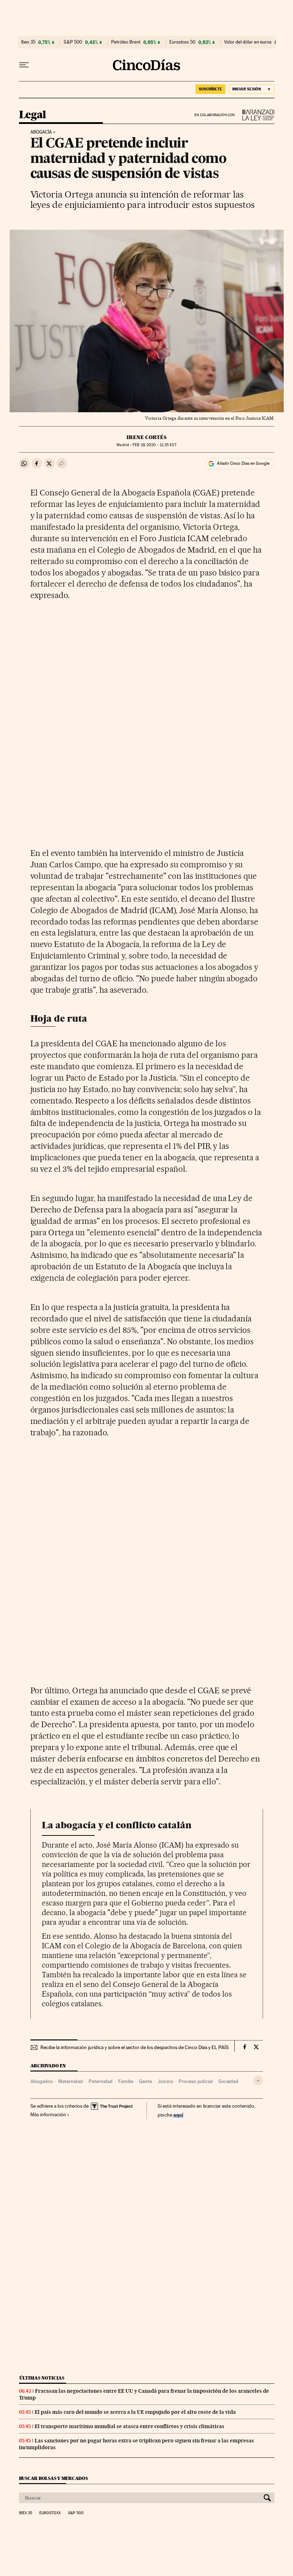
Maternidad (71, 2081)
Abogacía (41, 132)
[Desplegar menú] (24, 65)
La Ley (255, 115)
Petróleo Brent (126, 42)
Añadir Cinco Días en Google (243, 463)
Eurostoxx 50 (182, 42)
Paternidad (101, 2081)
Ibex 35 (28, 42)
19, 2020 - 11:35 (154, 445)
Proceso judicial (196, 2081)
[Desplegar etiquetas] (258, 2080)
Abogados (41, 2081)
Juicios (165, 2081)
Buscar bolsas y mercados (53, 2478)
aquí (178, 2115)
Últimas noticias (42, 2378)
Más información (48, 2114)
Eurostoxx (50, 2513)
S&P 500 (73, 42)
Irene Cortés (146, 437)
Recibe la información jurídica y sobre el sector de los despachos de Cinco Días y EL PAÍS (135, 2047)
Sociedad (228, 2081)
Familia (126, 2081)
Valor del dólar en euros (248, 42)
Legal (33, 115)
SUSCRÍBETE (210, 89)
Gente (145, 2081)
